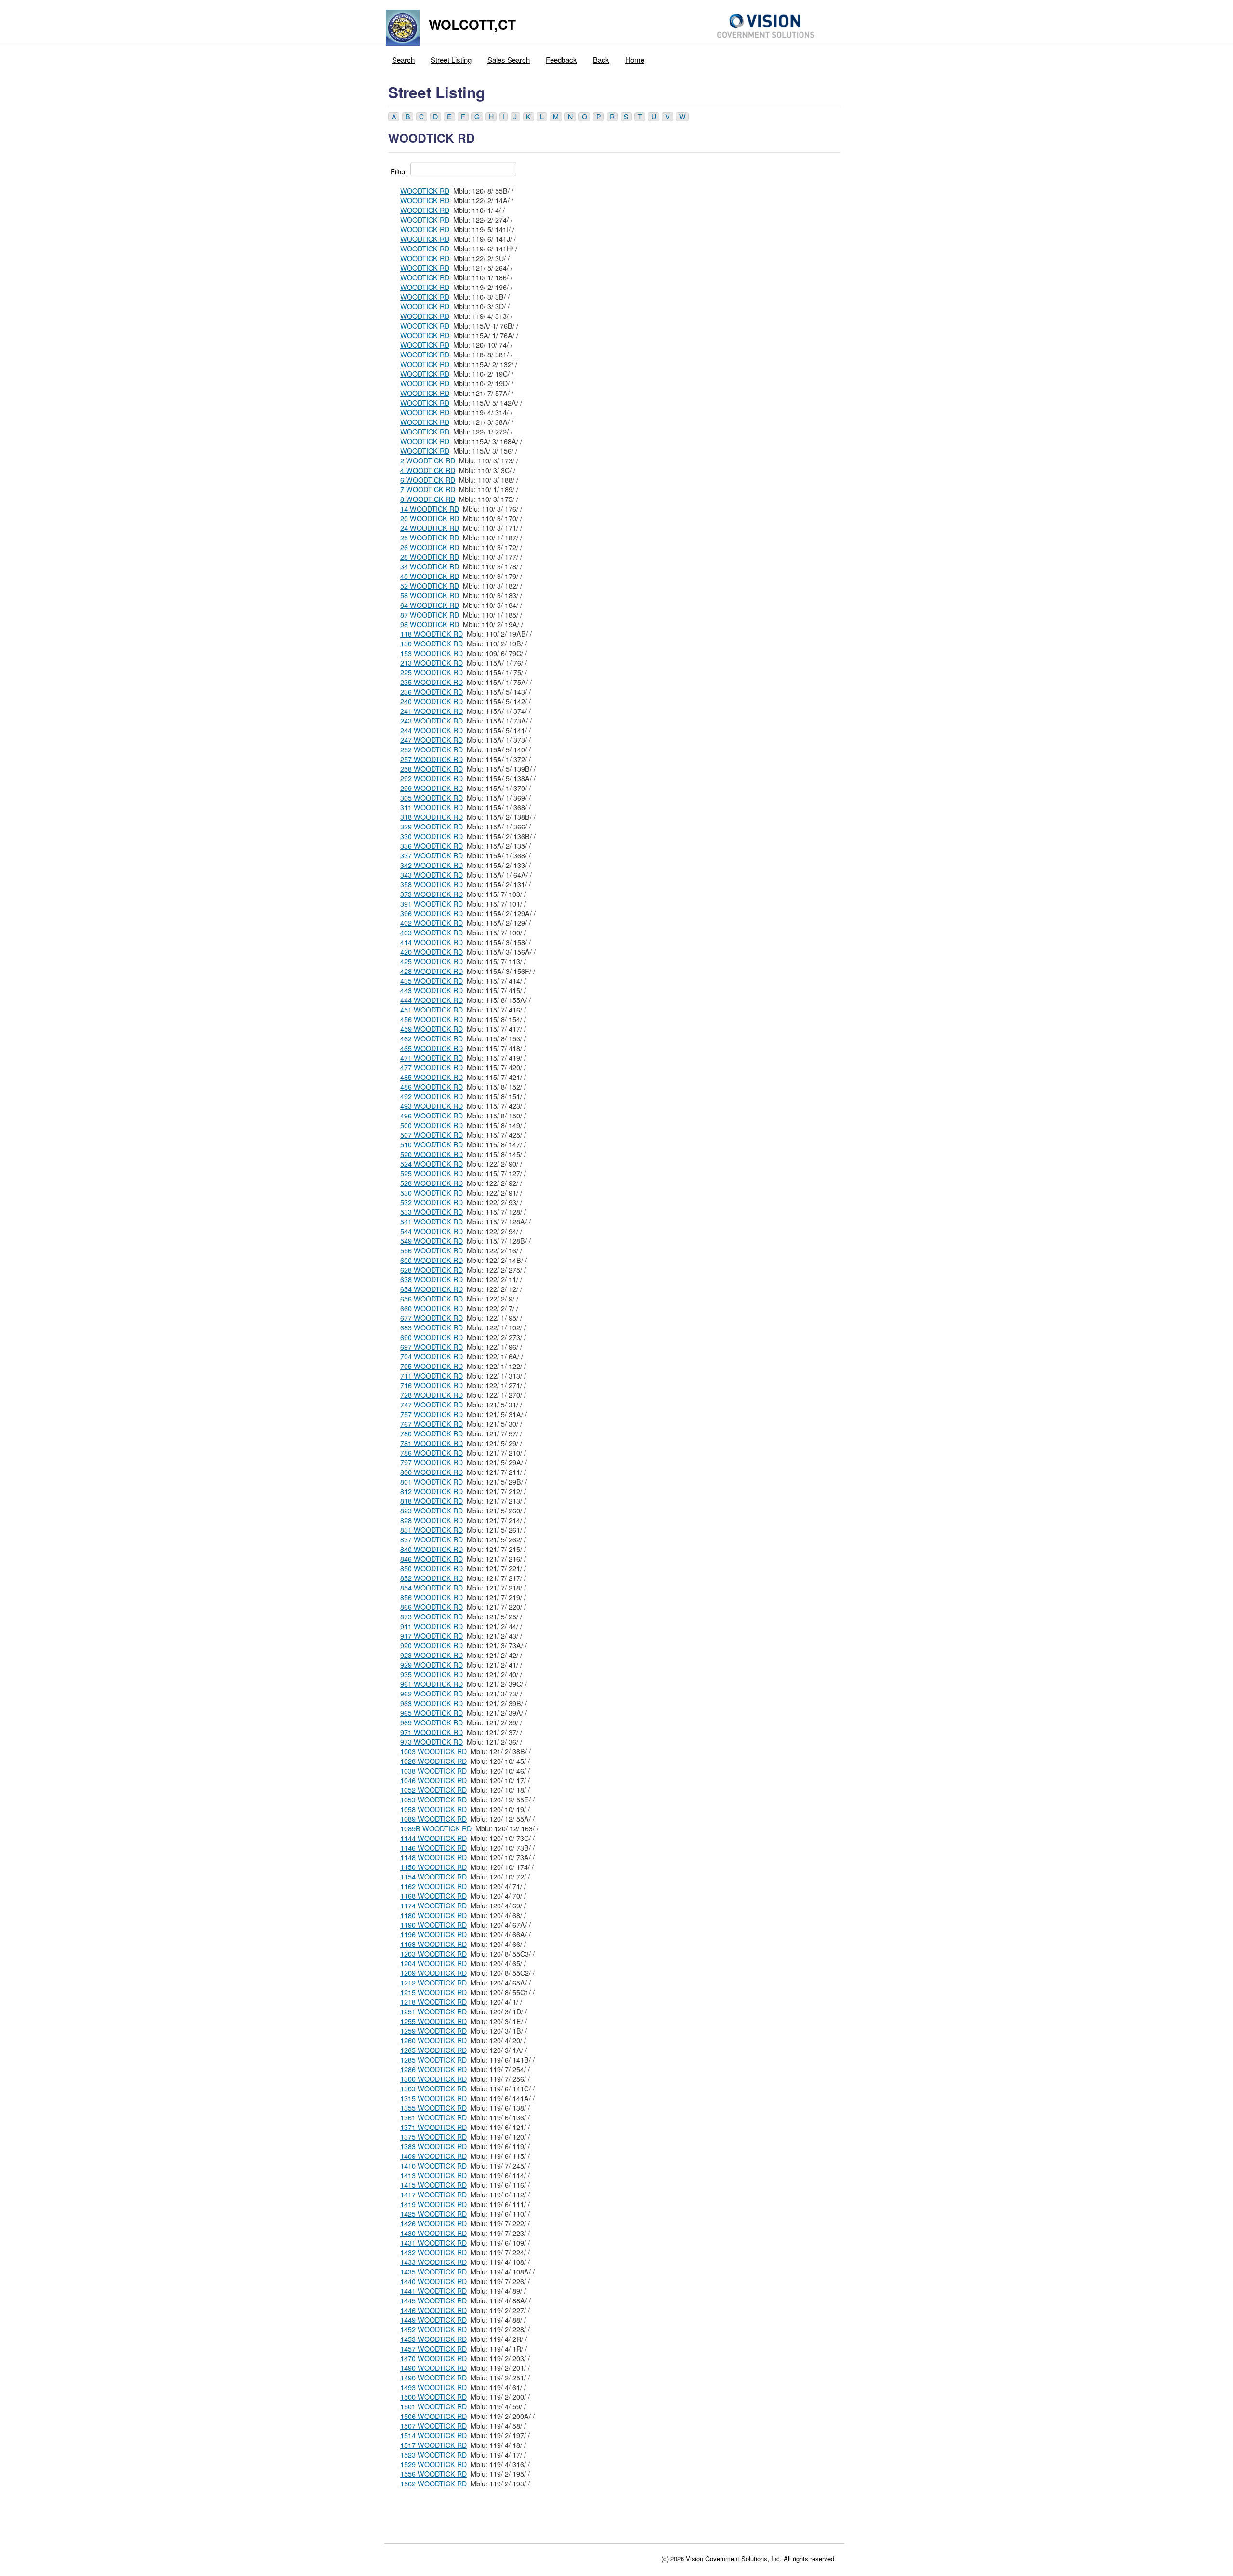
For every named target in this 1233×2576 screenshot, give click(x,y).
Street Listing (451, 59)
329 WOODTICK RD (432, 827)
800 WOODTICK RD (432, 1472)
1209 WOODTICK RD (433, 1973)
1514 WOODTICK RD (433, 2435)
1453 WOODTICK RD (433, 2339)
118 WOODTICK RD (432, 634)
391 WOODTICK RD (432, 904)
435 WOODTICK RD (432, 981)
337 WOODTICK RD (432, 855)
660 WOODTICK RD (432, 1308)
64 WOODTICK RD (430, 605)
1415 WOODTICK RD (433, 2185)
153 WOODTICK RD (432, 653)
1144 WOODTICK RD (433, 1838)
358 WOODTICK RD (432, 884)
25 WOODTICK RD (430, 538)
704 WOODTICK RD (432, 1356)
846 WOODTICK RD (432, 1559)
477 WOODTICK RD (432, 1067)
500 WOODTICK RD (432, 1125)
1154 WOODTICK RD (433, 1877)
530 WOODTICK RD (432, 1193)
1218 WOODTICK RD (433, 2002)
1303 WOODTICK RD (433, 2089)
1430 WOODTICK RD (433, 2233)
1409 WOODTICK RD (433, 2156)
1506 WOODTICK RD (433, 2416)
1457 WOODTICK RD (433, 2349)
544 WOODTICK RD (432, 1231)
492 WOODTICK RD (432, 1096)
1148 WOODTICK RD (433, 1857)
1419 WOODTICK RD (433, 2204)
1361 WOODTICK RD (433, 2117)
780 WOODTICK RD (432, 1433)
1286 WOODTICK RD (433, 2069)
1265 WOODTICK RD (433, 2050)
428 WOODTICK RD (432, 971)
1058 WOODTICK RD (433, 1809)
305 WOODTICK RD (432, 798)
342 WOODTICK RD (432, 865)
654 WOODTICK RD (432, 1289)
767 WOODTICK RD (432, 1424)
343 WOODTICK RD (432, 875)
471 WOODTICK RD (432, 1058)
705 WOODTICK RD (432, 1366)
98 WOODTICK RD (430, 624)
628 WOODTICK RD (432, 1270)
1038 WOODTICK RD (433, 1771)
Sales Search (509, 59)
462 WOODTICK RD (432, 1038)
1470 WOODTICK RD (433, 2358)
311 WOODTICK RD (432, 807)
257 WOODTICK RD (432, 759)
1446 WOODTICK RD (433, 2310)
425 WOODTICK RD (432, 961)
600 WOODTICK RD (432, 1260)
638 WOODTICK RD (432, 1279)
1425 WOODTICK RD (433, 2214)
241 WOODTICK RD (432, 711)
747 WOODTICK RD (432, 1405)
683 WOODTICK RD (432, 1327)
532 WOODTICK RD (432, 1202)
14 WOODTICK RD (430, 509)
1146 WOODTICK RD (433, 1848)
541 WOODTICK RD (432, 1222)
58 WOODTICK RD (430, 595)
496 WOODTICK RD (432, 1116)
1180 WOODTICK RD (433, 1915)
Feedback (561, 59)
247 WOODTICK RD (432, 740)
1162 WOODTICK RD (433, 1886)
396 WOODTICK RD (432, 913)
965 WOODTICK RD (432, 1713)
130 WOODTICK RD (432, 644)
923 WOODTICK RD (432, 1655)
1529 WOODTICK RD (433, 2464)
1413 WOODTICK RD (433, 2175)
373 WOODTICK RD (432, 894)
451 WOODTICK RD (432, 1010)
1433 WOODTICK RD (433, 2262)
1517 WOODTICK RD (433, 2445)
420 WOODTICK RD (432, 952)
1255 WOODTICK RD (433, 2021)
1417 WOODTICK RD (433, 2195)
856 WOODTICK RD (432, 1597)
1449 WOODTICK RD (433, 2320)
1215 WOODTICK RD (433, 1992)
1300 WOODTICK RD (433, 2079)
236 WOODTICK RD (432, 692)
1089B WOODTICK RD (436, 1828)
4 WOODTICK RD (428, 470)
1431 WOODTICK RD (433, 2243)
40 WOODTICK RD (430, 576)
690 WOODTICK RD (432, 1337)
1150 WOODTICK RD (433, 1867)
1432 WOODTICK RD (433, 2252)
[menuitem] (404, 57)
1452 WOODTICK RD (433, 2329)
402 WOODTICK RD (432, 923)
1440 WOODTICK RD (433, 2281)
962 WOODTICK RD (432, 1694)
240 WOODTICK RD (432, 701)
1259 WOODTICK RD (433, 2031)
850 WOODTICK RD (432, 1568)
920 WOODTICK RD (432, 1645)
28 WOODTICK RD (430, 557)
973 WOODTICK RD (432, 1742)
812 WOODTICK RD (432, 1491)
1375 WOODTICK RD (433, 2137)
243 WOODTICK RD (432, 721)
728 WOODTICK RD (432, 1395)
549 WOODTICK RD (432, 1241)
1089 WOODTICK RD (433, 1819)
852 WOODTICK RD (432, 1578)
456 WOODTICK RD (432, 1019)
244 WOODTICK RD (432, 730)
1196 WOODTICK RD (433, 1934)
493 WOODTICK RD (432, 1106)
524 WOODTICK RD (432, 1164)
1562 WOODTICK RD (433, 2484)
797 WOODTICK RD (432, 1462)
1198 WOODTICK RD (433, 1944)
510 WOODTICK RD (432, 1144)
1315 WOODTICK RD (433, 2098)
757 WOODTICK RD (432, 1414)
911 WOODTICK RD (432, 1626)
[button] (394, 117)
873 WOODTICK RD (432, 1617)
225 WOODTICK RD (432, 672)
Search (403, 59)
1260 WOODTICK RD (433, 2040)
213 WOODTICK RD (432, 663)
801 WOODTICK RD (432, 1482)
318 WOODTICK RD (432, 817)
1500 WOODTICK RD (433, 2397)
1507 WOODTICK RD (433, 2426)
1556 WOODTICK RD (433, 2474)
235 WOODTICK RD (432, 682)
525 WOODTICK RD (432, 1173)
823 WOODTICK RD (432, 1511)
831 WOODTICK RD (432, 1530)
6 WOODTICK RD (428, 480)
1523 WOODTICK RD (433, 2455)
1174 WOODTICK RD (433, 1906)
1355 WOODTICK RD (433, 2108)
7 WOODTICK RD (428, 489)
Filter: (399, 171)
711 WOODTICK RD (432, 1376)
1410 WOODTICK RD (433, 2166)
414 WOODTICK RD (432, 942)
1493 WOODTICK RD (433, 2387)
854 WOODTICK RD (432, 1588)
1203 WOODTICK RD (433, 1954)
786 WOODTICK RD (432, 1453)
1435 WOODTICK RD (433, 2272)
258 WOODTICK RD (432, 769)
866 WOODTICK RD (432, 1607)
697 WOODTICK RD (432, 1347)
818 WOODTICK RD (432, 1501)
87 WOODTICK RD (430, 615)
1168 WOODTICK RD (433, 1896)
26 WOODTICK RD (430, 547)
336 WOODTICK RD (432, 846)
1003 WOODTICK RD (433, 1751)
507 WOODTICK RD (432, 1135)
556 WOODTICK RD (432, 1250)
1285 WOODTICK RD (433, 2060)
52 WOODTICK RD (430, 586)
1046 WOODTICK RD (433, 1780)
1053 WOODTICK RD (433, 1800)
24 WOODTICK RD (430, 528)
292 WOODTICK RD (432, 778)
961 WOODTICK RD (432, 1684)
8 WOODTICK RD (428, 499)
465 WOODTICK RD (432, 1048)
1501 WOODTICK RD (433, 2406)
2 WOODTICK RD (428, 460)
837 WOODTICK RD (432, 1539)
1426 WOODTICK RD (433, 2223)
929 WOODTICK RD (432, 1665)
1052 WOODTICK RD (433, 1790)
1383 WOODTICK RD (433, 2146)
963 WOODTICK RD (432, 1703)
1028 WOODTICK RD (433, 1761)
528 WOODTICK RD (432, 1183)
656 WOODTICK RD (432, 1299)
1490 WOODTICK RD (433, 2368)
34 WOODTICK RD (430, 566)
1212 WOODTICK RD (433, 1983)
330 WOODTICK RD (432, 836)
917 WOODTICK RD (432, 1636)
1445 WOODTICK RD (433, 2300)
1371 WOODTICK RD (433, 2127)
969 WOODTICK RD (432, 1722)
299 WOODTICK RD (432, 788)
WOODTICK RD (425, 191)
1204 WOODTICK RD (433, 1963)
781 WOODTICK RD (432, 1443)
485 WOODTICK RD (432, 1077)
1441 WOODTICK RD (433, 2291)
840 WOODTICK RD (432, 1549)
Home (635, 59)
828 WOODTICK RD (432, 1520)
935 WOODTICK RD (432, 1674)
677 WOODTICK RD (432, 1318)
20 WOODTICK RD (430, 518)
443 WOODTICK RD (432, 990)
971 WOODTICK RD (432, 1732)
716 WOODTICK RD (432, 1385)
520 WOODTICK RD (432, 1154)
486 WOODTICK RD (432, 1087)
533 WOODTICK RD (432, 1212)
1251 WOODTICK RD (433, 2011)
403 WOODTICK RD (432, 933)
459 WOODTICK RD (432, 1029)
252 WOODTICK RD (432, 749)
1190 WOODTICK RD (433, 1925)
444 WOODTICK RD (432, 1000)
